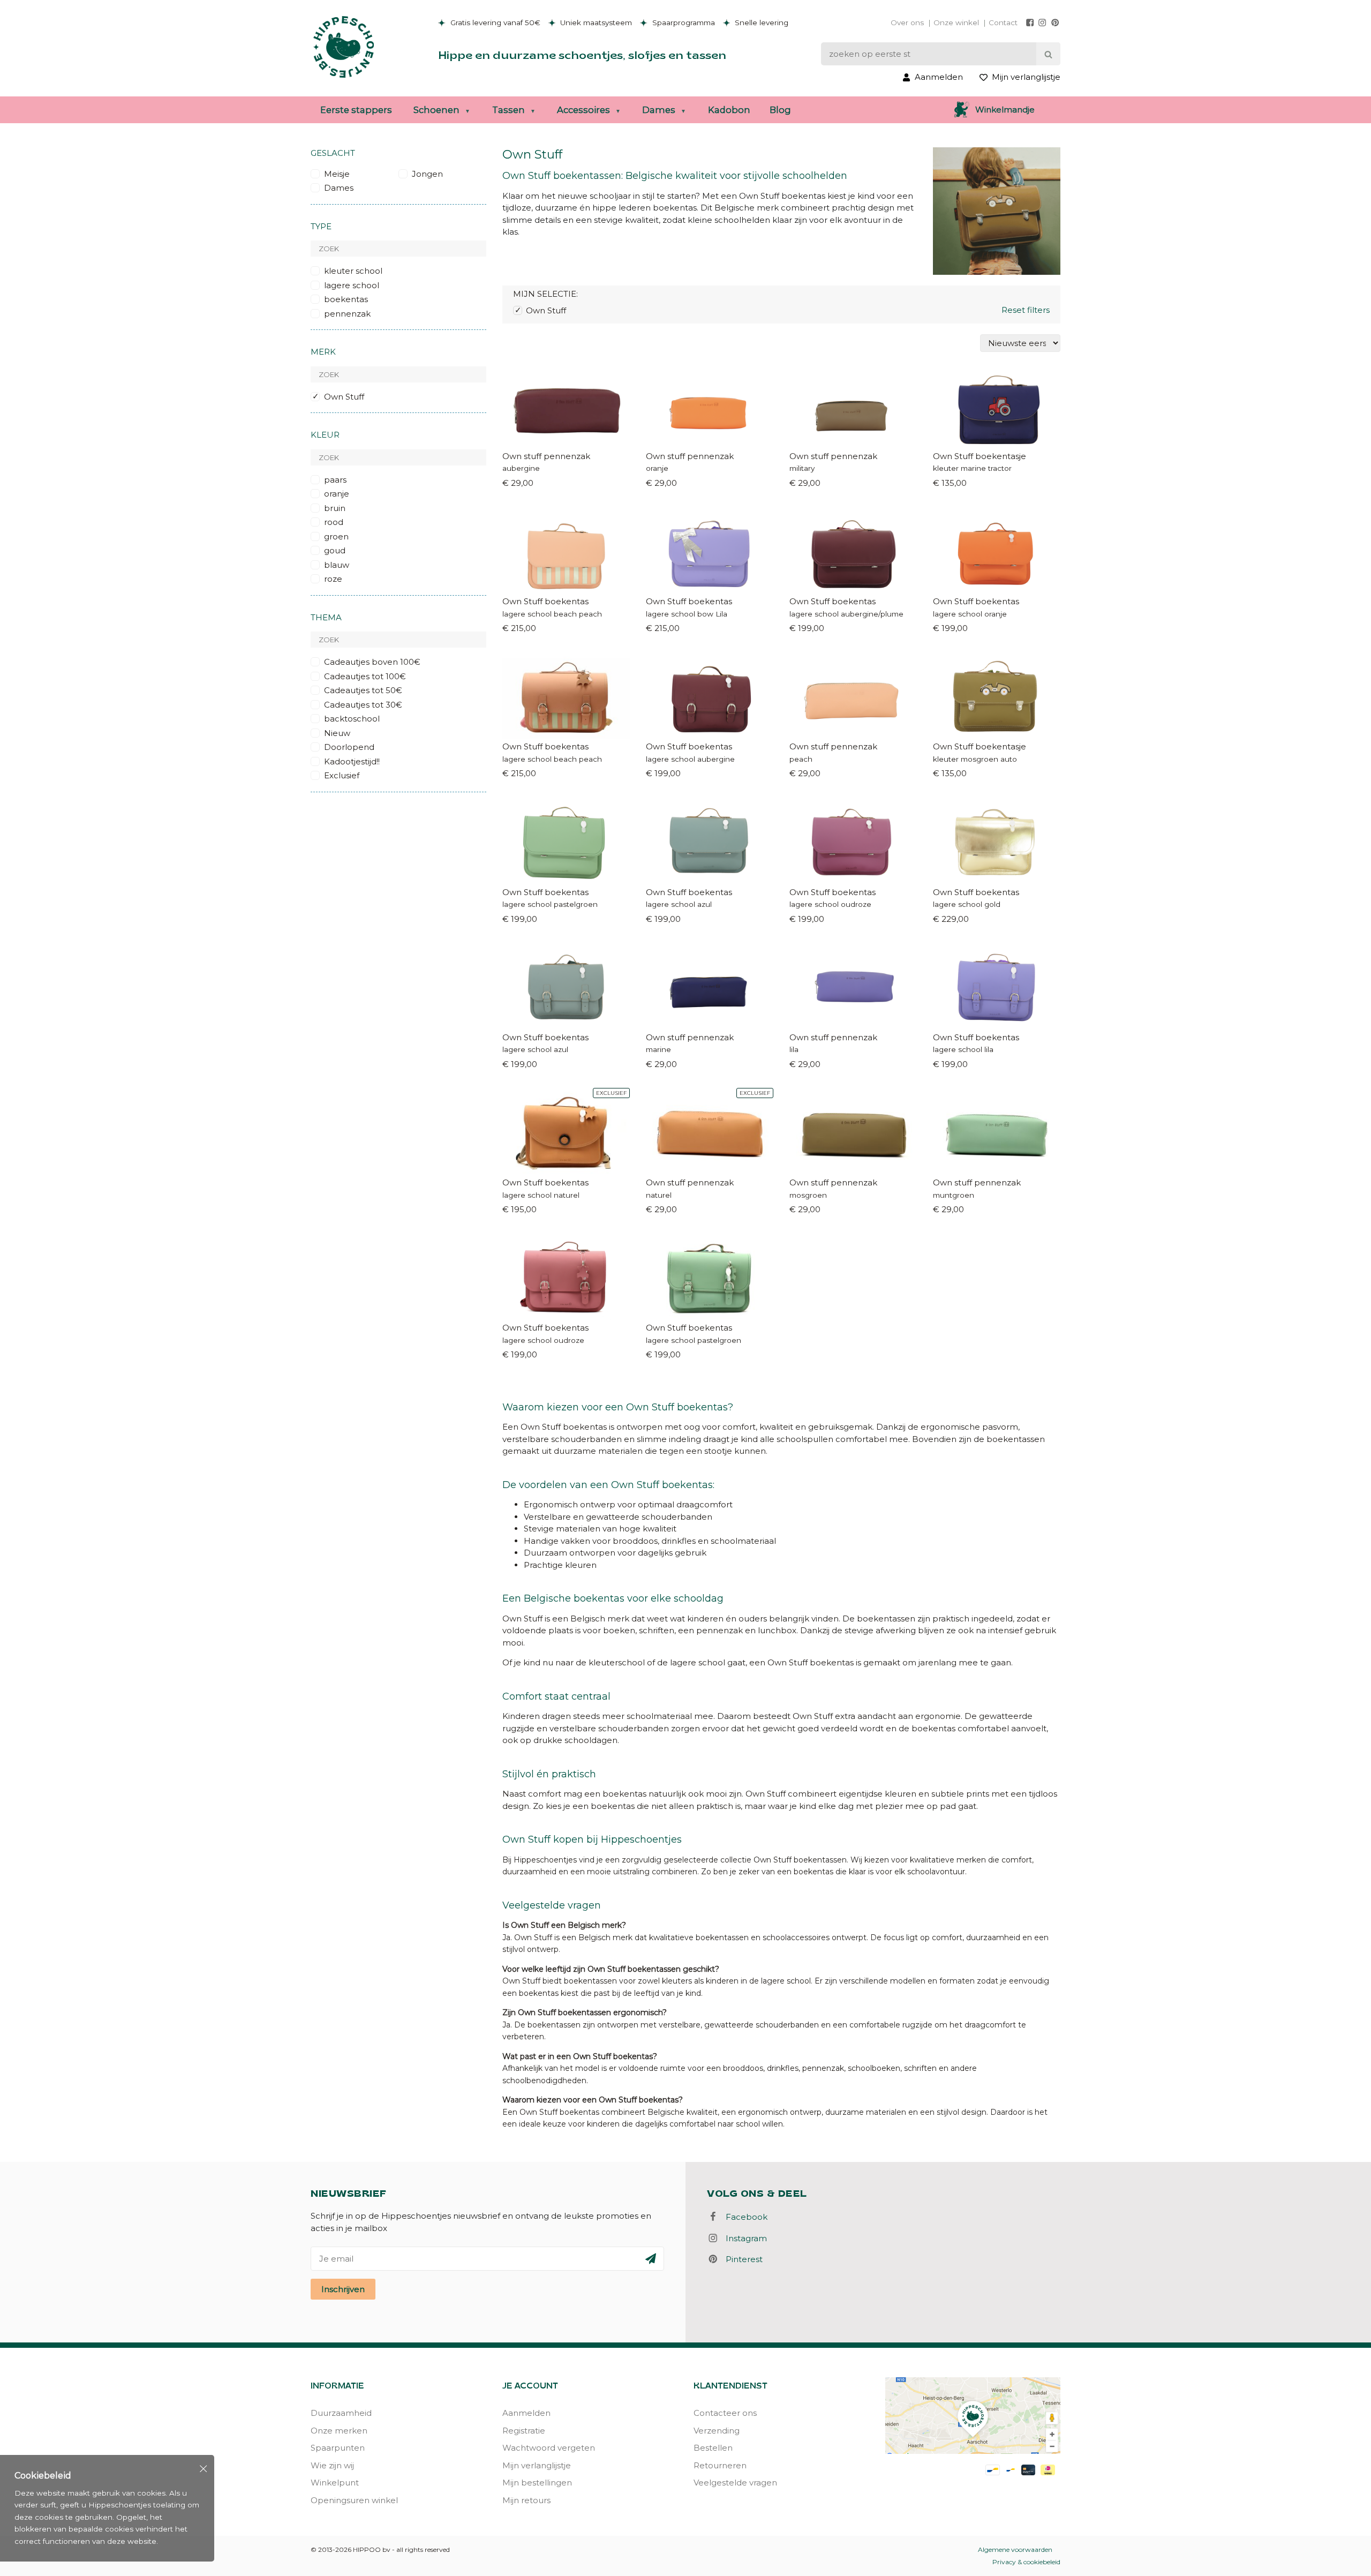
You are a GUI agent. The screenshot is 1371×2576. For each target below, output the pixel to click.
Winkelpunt (335, 2483)
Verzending (717, 2431)
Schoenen (436, 110)
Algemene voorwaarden (1015, 2549)
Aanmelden (526, 2413)
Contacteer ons (725, 2413)
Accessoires (583, 110)
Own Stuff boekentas (545, 601)
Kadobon (729, 110)
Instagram (743, 2238)
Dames (659, 110)
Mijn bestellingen (537, 2483)
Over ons (907, 22)
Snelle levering (760, 22)
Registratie (524, 2431)
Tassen (509, 110)
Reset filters (1026, 310)
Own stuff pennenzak (546, 456)
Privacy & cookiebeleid (1026, 2562)
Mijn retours (526, 2500)
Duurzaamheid (341, 2413)
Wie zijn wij (332, 2465)
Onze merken (339, 2431)
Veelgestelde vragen (735, 2483)
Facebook (743, 2217)
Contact (1003, 22)
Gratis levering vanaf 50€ (494, 22)
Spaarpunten (338, 2448)
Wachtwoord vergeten (549, 2448)
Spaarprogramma (683, 22)
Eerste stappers (356, 110)
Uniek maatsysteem (595, 22)
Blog (780, 110)
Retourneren (720, 2465)
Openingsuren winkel (354, 2500)
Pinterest (741, 2259)
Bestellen (713, 2448)
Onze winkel (956, 22)
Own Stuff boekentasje (980, 456)
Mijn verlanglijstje (537, 2465)
